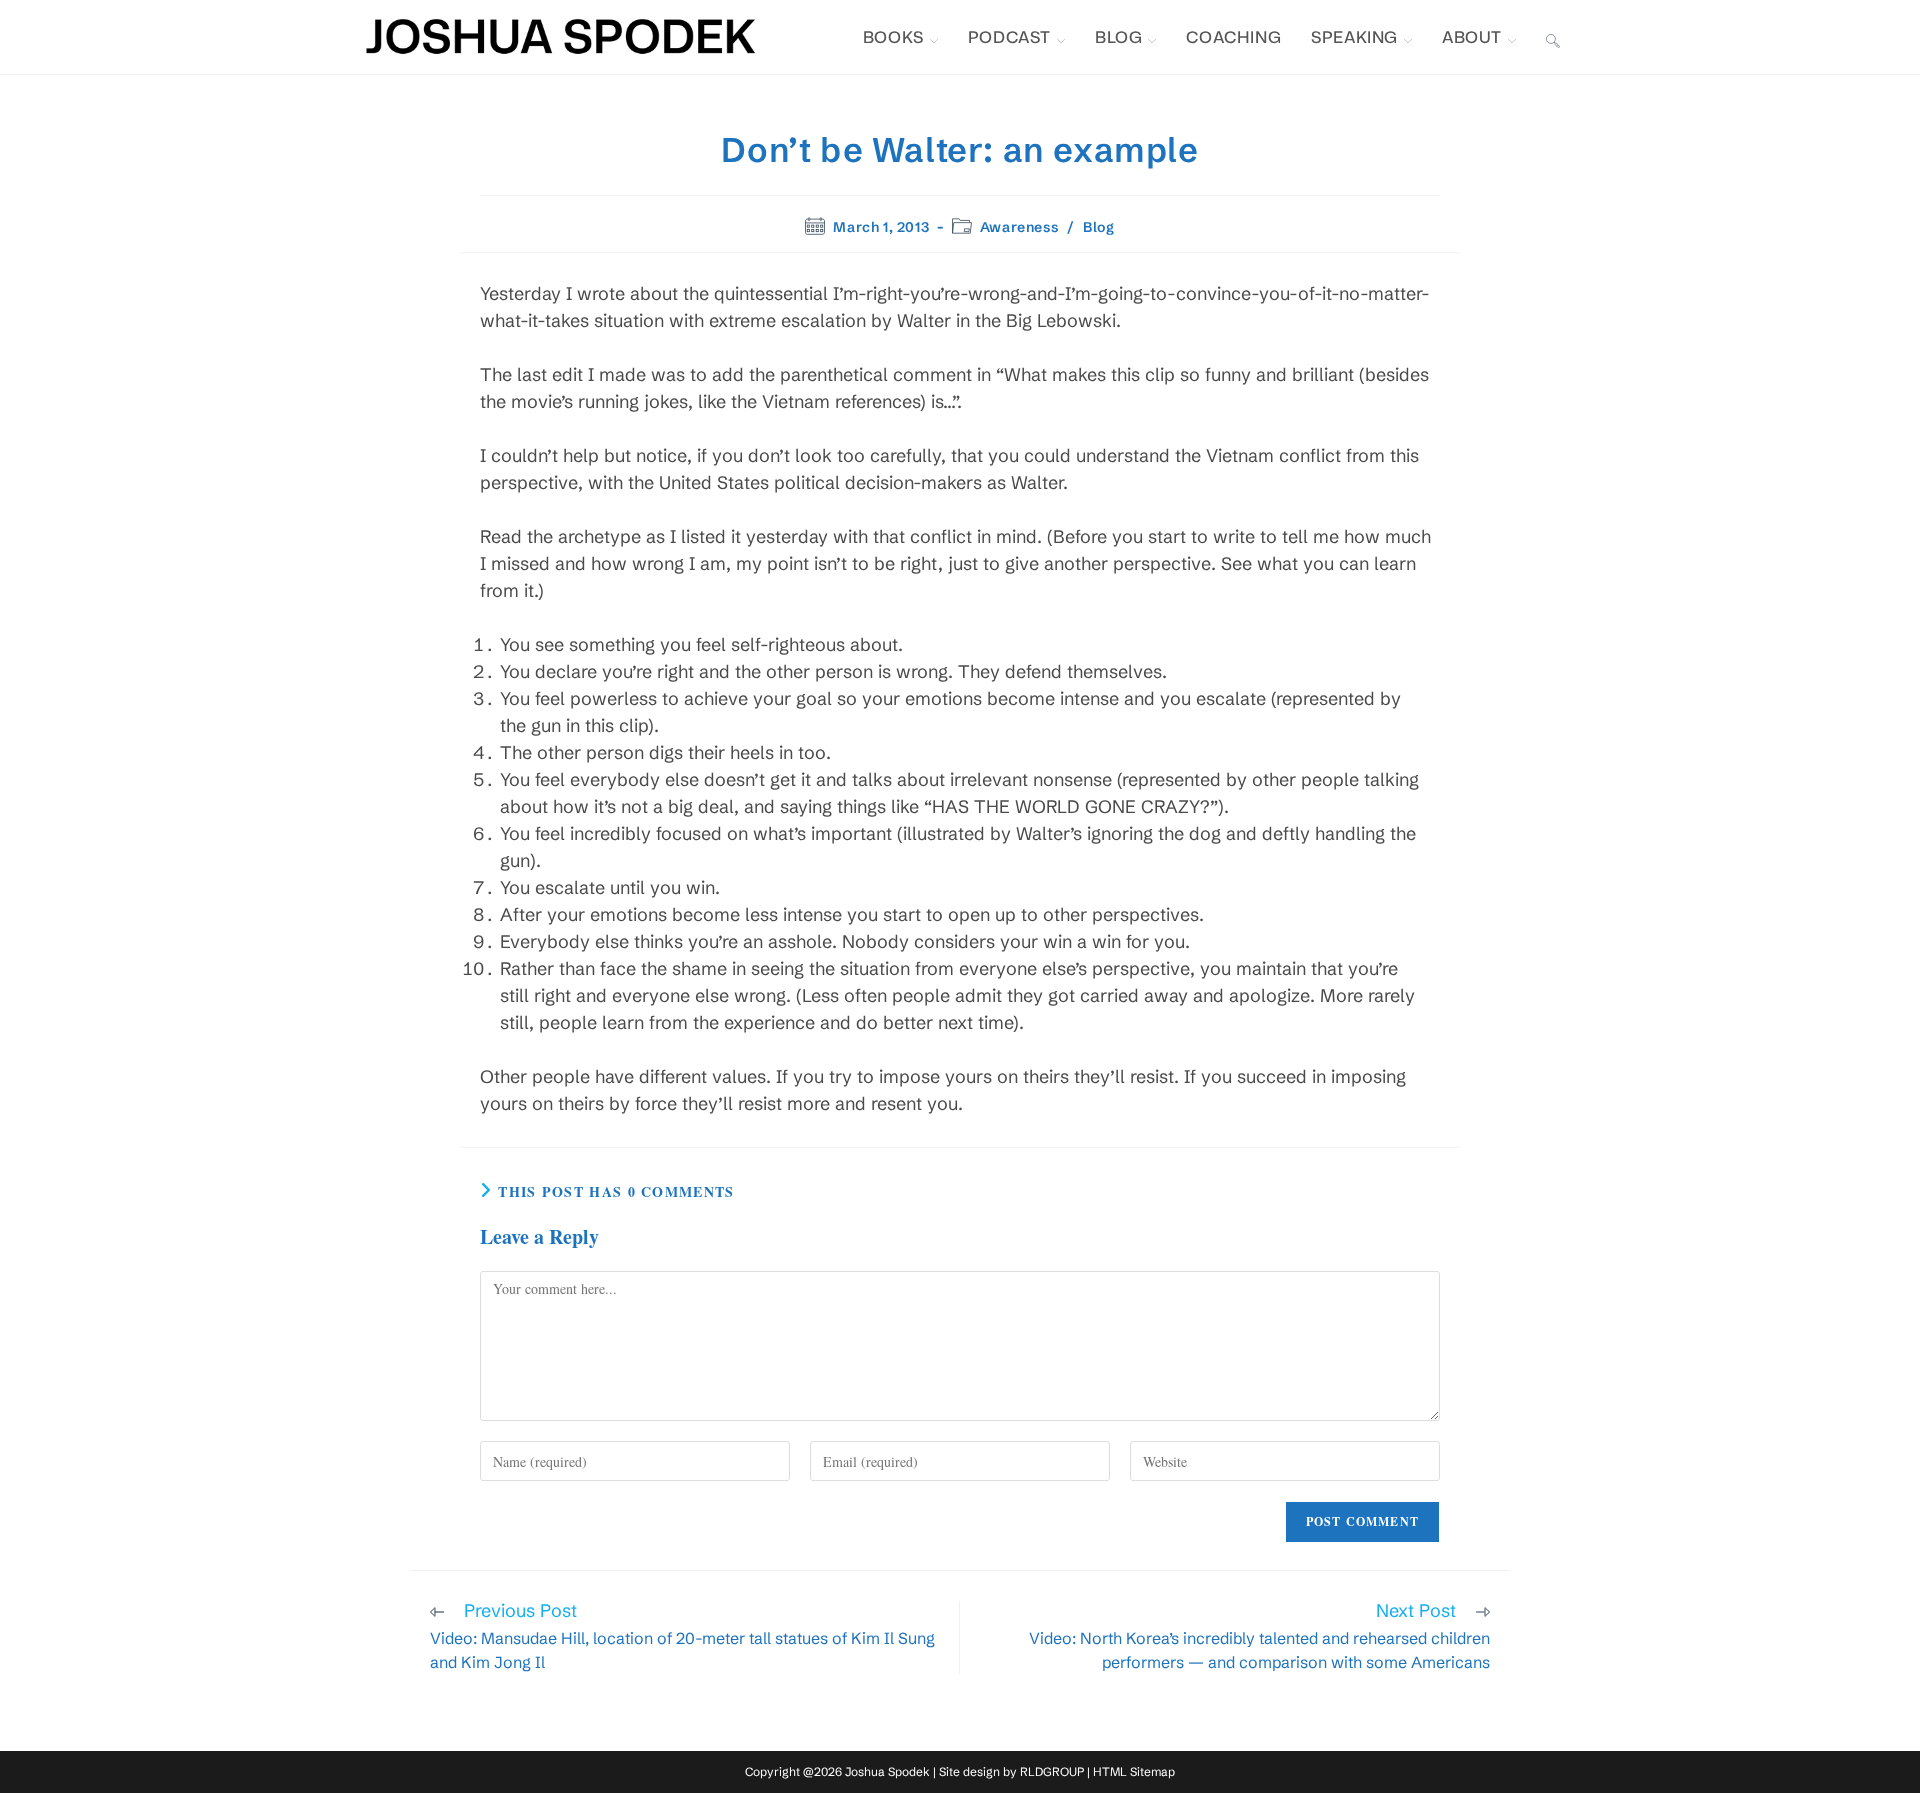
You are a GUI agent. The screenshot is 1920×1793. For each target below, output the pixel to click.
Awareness (1019, 227)
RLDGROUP (1052, 1771)
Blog (1098, 227)
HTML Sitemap (1134, 1771)
